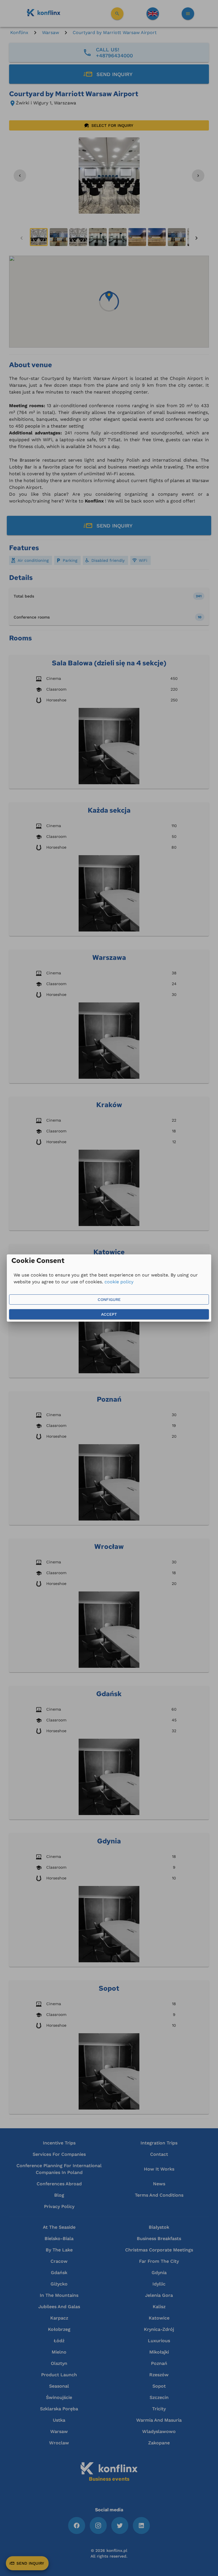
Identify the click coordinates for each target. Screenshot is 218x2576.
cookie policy (119, 1282)
